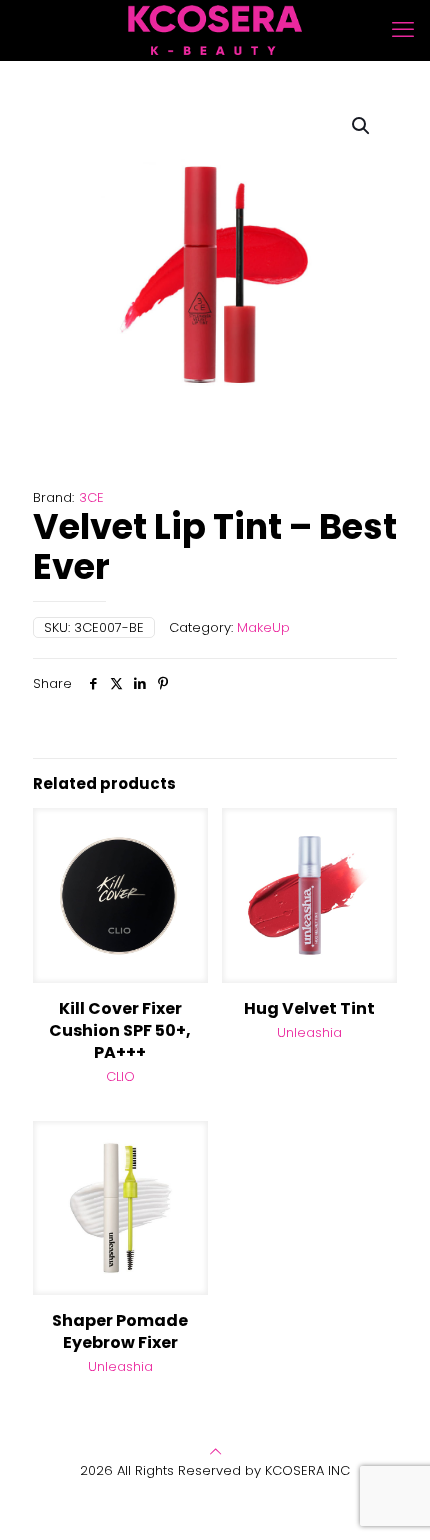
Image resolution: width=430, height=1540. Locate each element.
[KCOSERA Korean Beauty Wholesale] (215, 30)
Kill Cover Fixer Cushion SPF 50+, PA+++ (120, 1030)
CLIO (120, 1076)
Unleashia (309, 1032)
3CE (91, 497)
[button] (362, 126)
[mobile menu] (403, 30)
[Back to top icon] (215, 1451)
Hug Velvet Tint (309, 1008)
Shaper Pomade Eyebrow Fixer (120, 1331)
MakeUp (263, 627)
